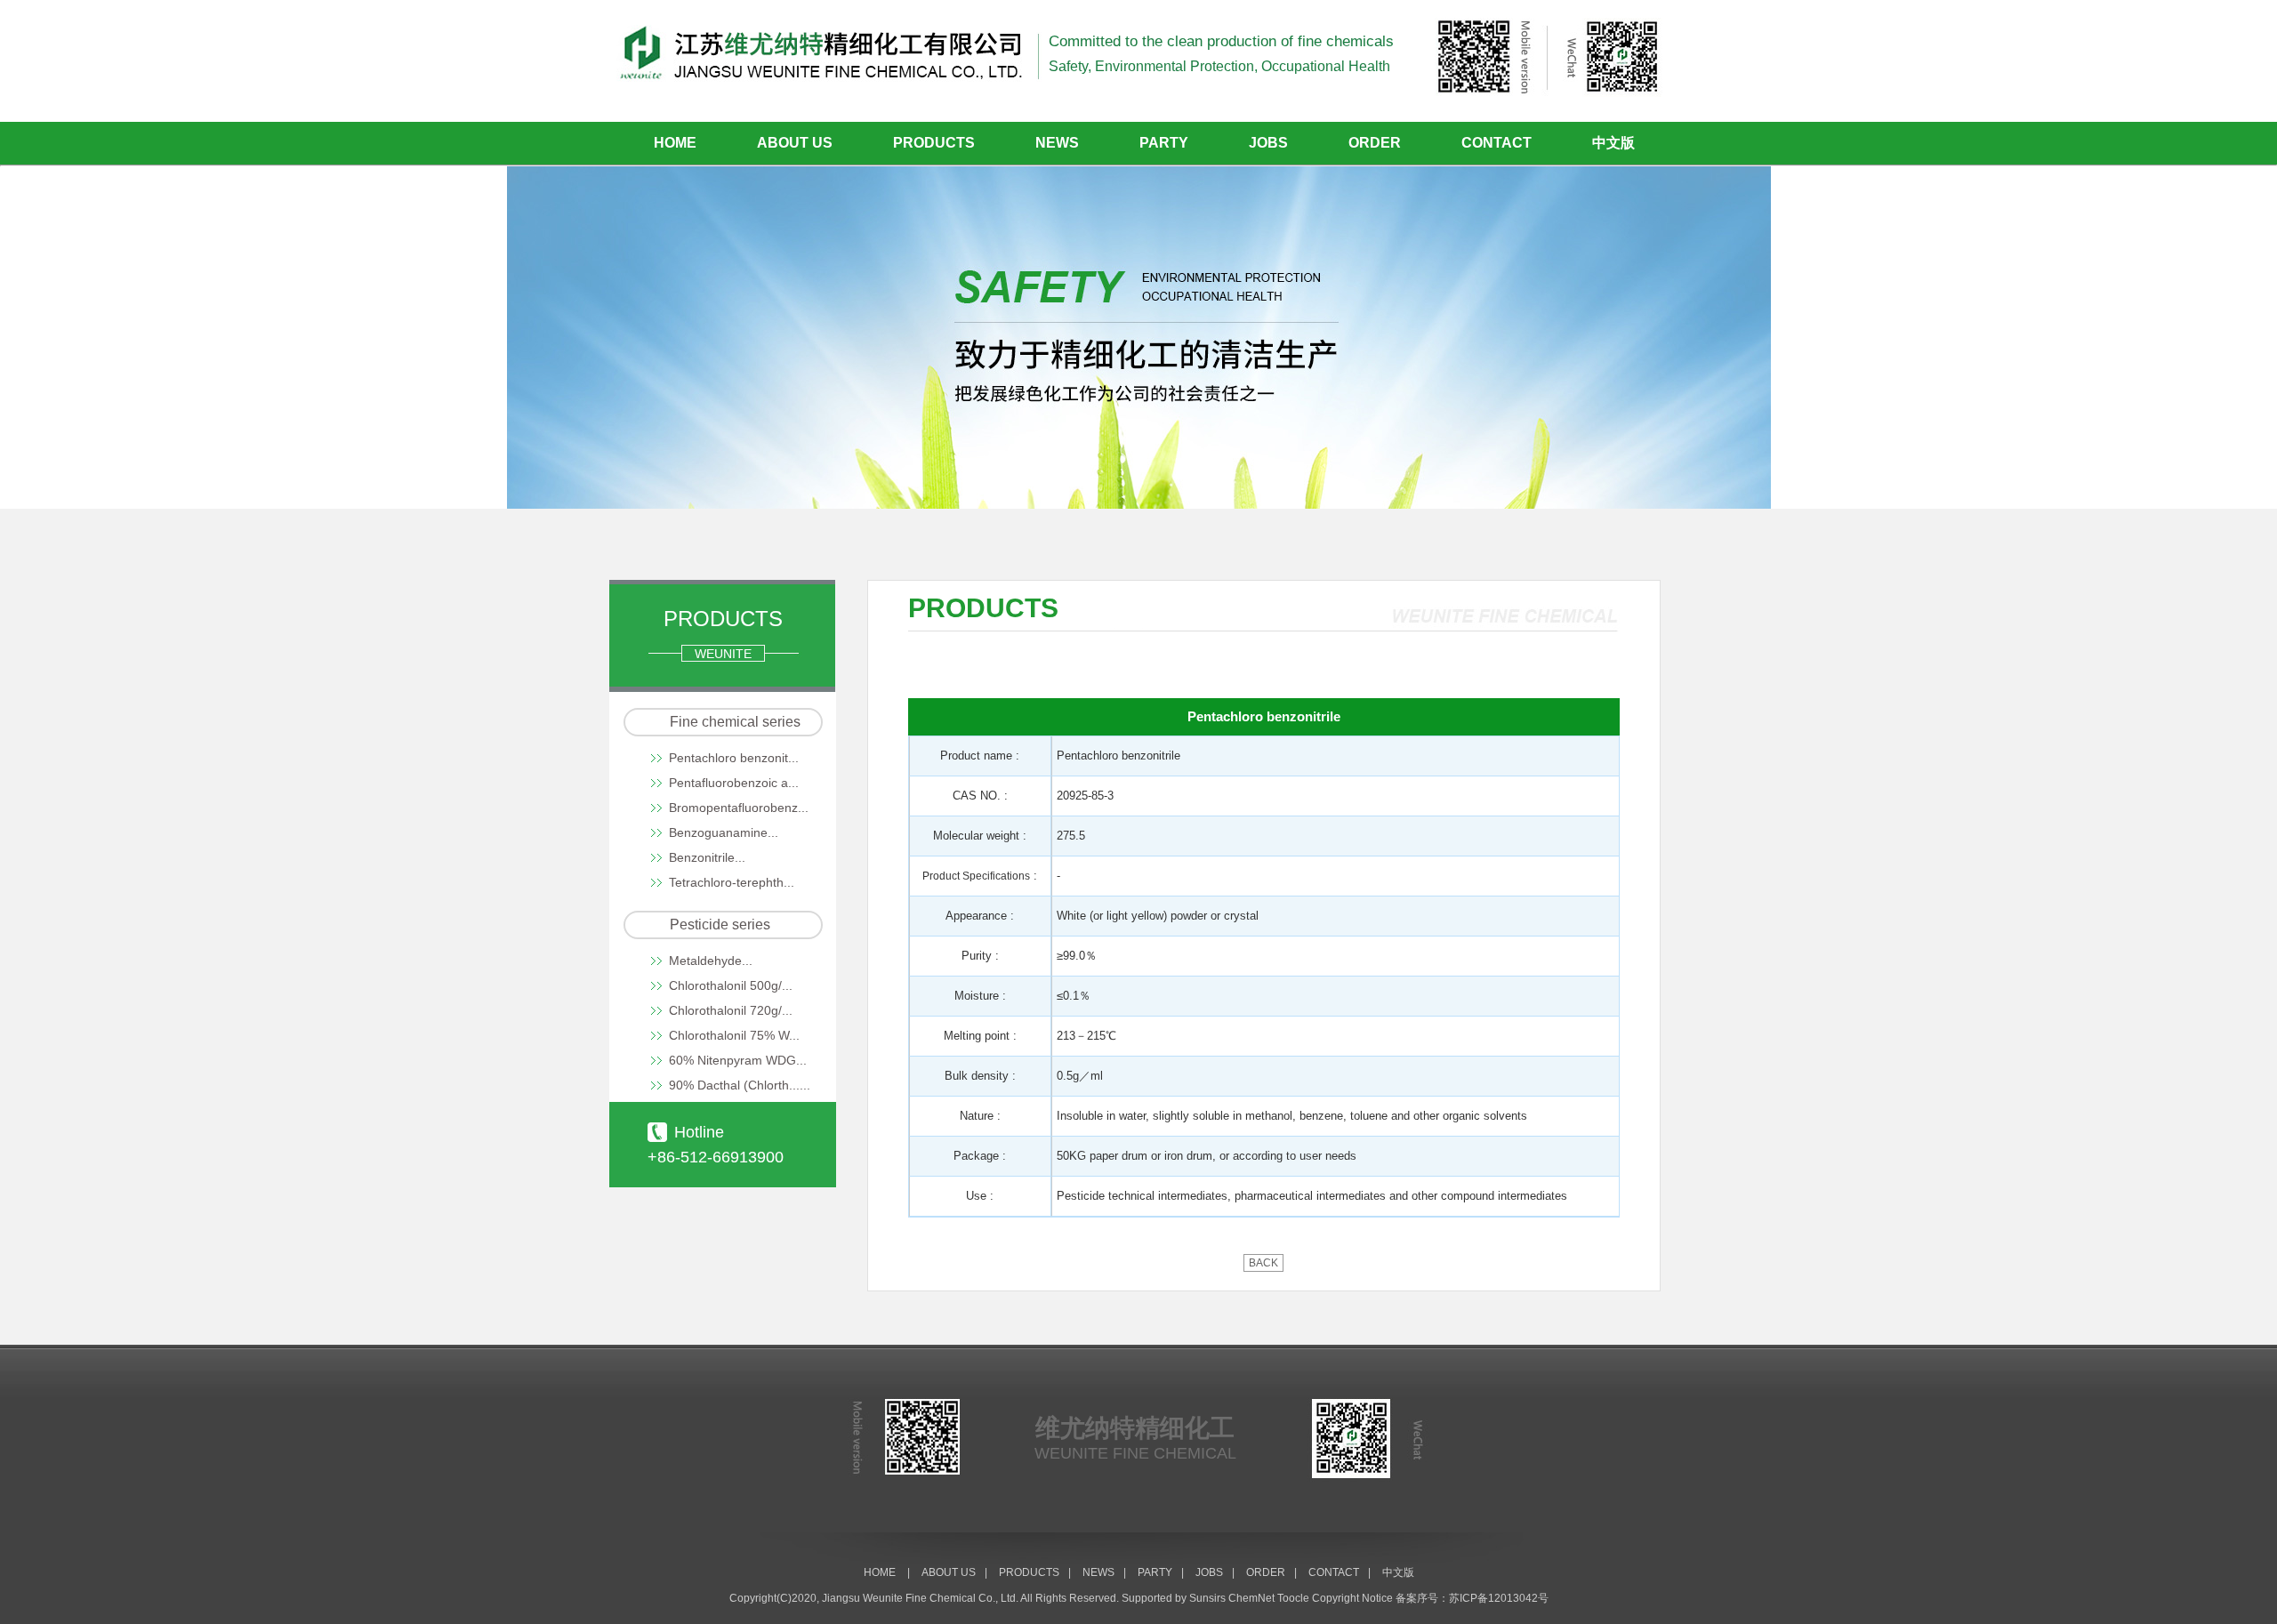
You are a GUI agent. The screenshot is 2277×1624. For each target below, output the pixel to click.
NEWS (1057, 143)
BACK (1263, 1263)
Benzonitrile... (707, 857)
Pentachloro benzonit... (734, 758)
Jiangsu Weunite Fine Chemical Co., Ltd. (920, 1598)
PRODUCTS (934, 143)
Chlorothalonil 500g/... (731, 985)
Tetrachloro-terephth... (732, 882)
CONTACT (1497, 143)
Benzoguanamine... (724, 832)
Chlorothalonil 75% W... (734, 1035)
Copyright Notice (1352, 1598)
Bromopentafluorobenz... (739, 808)
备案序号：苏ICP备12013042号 (1472, 1598)
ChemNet (1251, 1598)
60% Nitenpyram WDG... (738, 1060)
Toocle (1293, 1598)
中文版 (1613, 143)
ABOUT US (795, 143)
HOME (675, 143)
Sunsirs (1207, 1598)
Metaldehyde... (711, 961)
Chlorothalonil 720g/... (731, 1010)
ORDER (1375, 143)
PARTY (1164, 143)
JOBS (1268, 143)
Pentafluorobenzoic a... (734, 783)
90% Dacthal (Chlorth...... (740, 1085)
